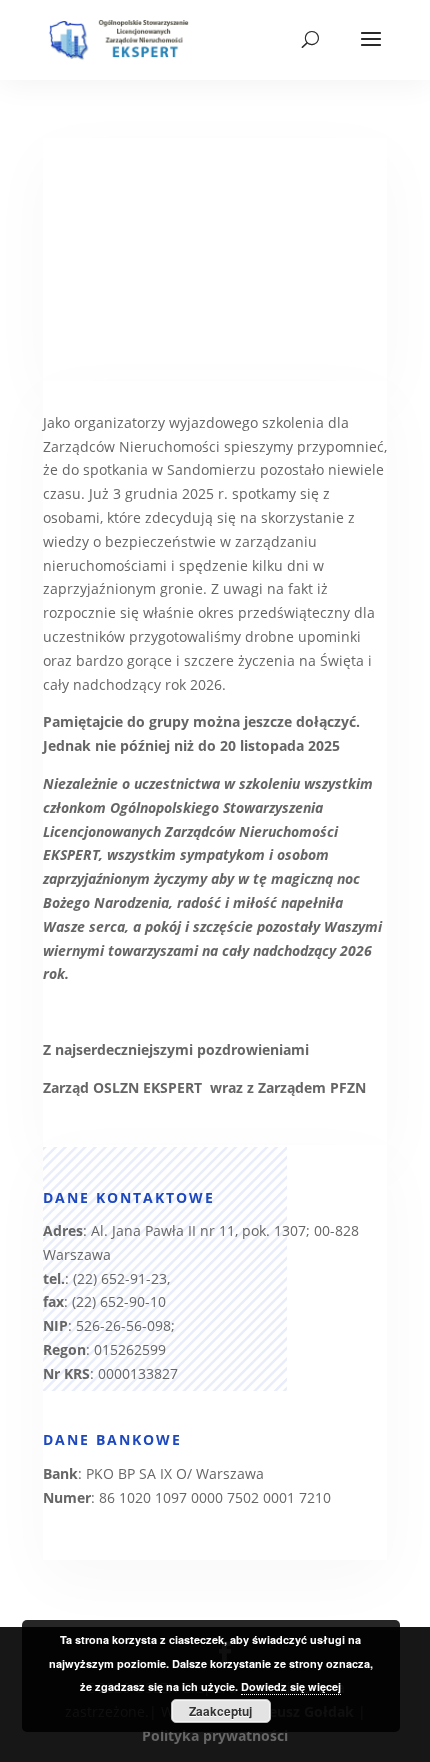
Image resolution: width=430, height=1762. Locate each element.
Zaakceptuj (220, 1711)
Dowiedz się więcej (291, 1686)
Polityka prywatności (215, 1735)
